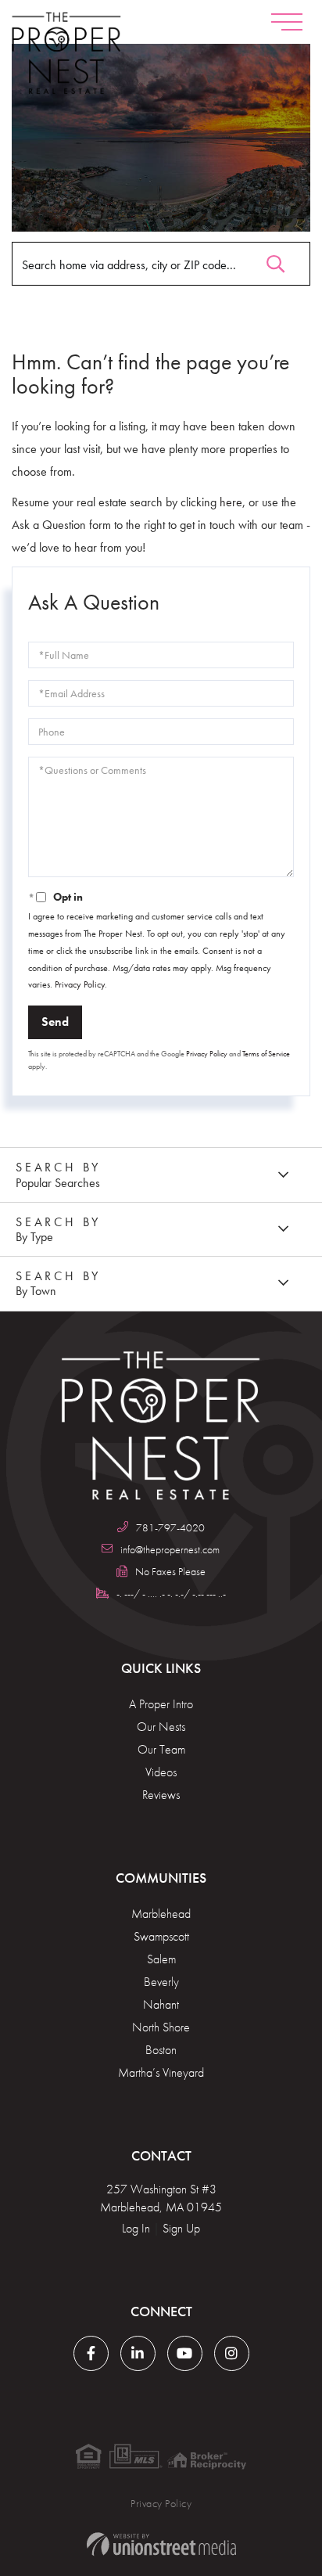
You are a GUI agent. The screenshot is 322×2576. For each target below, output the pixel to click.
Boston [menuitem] (161, 2050)
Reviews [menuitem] (161, 1795)
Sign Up (181, 2228)
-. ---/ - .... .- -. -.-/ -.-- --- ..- (171, 1593)
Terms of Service (266, 1054)
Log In (136, 2228)
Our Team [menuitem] (161, 1749)
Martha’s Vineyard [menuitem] (161, 2072)
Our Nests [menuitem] (161, 1727)
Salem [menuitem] (161, 1959)
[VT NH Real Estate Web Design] (161, 2544)
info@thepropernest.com (170, 1549)
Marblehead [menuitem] (161, 1914)
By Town (36, 1291)
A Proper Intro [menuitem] (161, 1704)
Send (55, 1022)
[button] (275, 260)
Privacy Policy (80, 984)
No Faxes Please (170, 1571)
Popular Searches (58, 1183)
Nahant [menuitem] (161, 2004)
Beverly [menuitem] (161, 1982)
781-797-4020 (170, 1527)
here (231, 502)
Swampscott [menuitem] (161, 1936)
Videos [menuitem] (161, 1772)
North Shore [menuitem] (161, 2027)
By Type (34, 1237)
